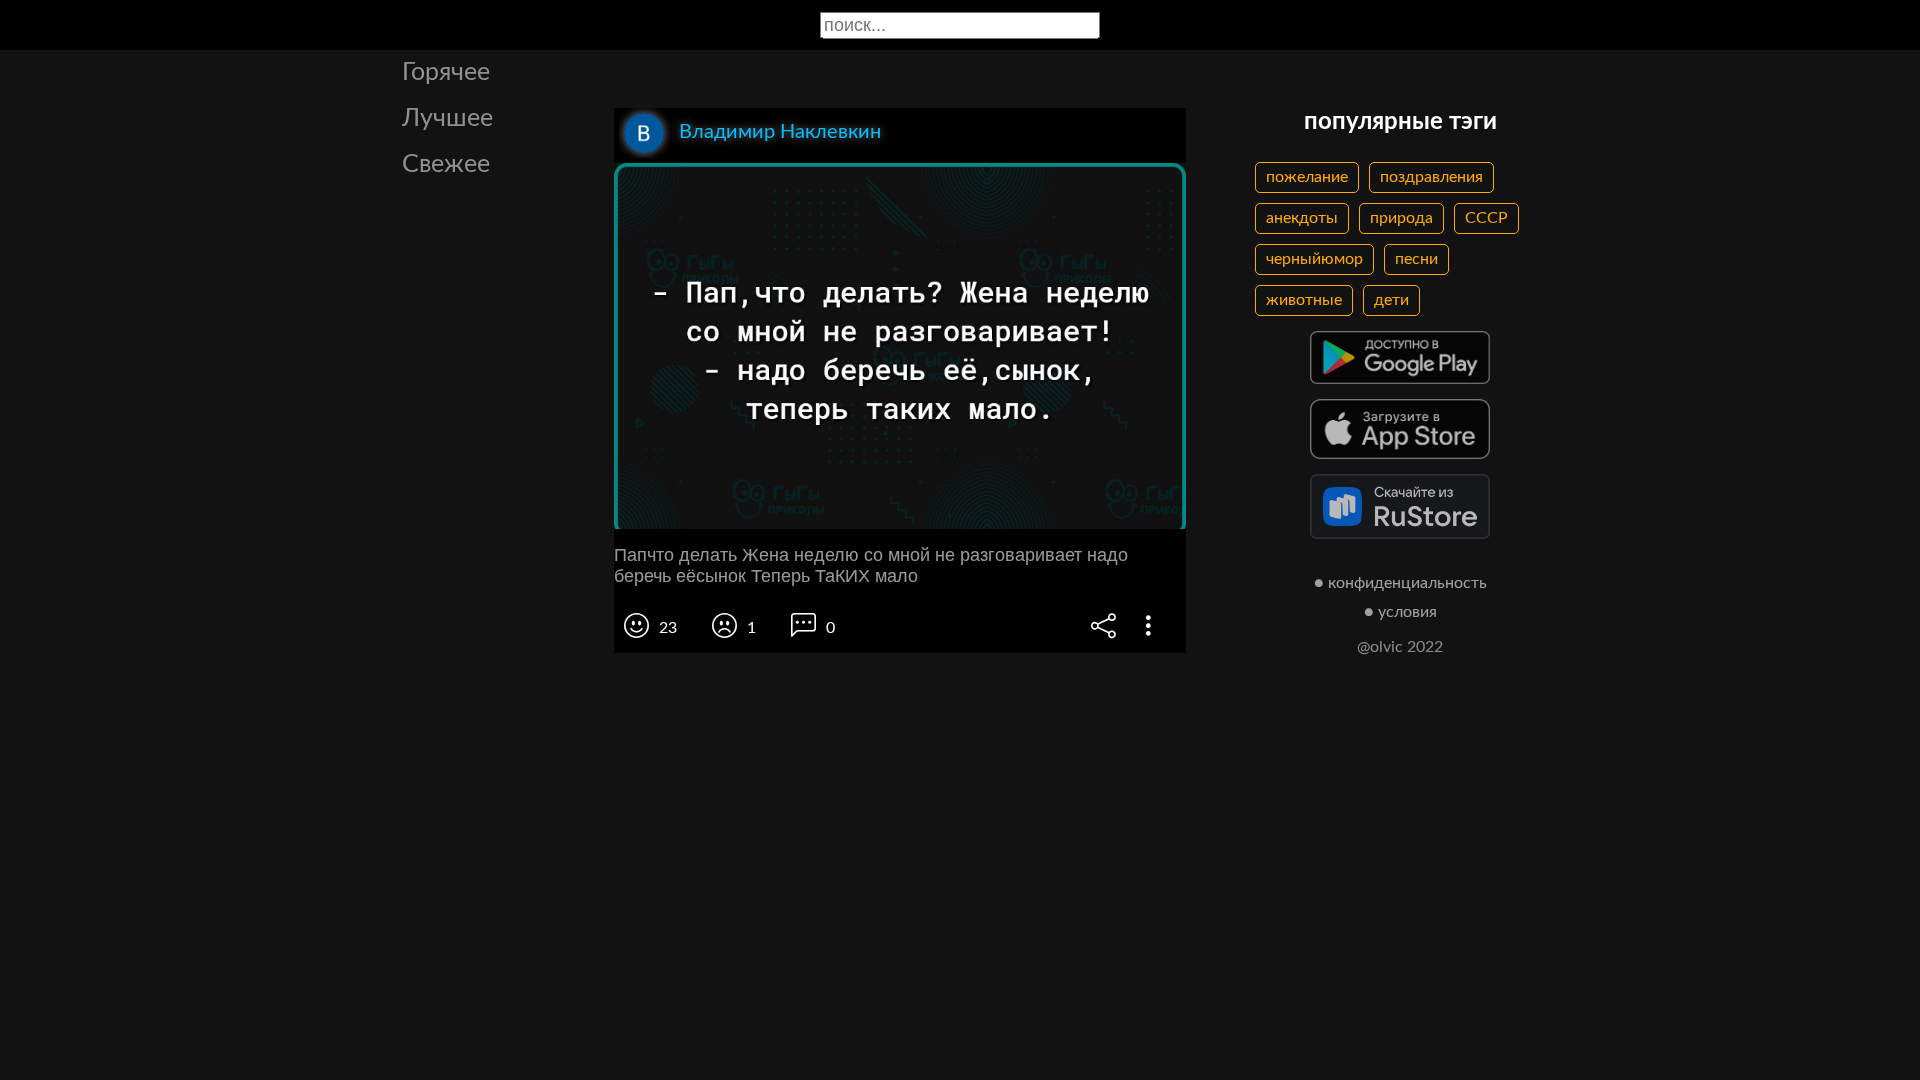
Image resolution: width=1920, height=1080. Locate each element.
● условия (1400, 612)
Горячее (446, 72)
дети (1391, 300)
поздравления (1431, 177)
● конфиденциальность (1400, 583)
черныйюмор (1314, 259)
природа (1401, 218)
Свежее (446, 164)
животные (1304, 300)
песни (1416, 259)
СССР (1486, 218)
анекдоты (1302, 218)
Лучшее (447, 118)
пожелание (1307, 177)
